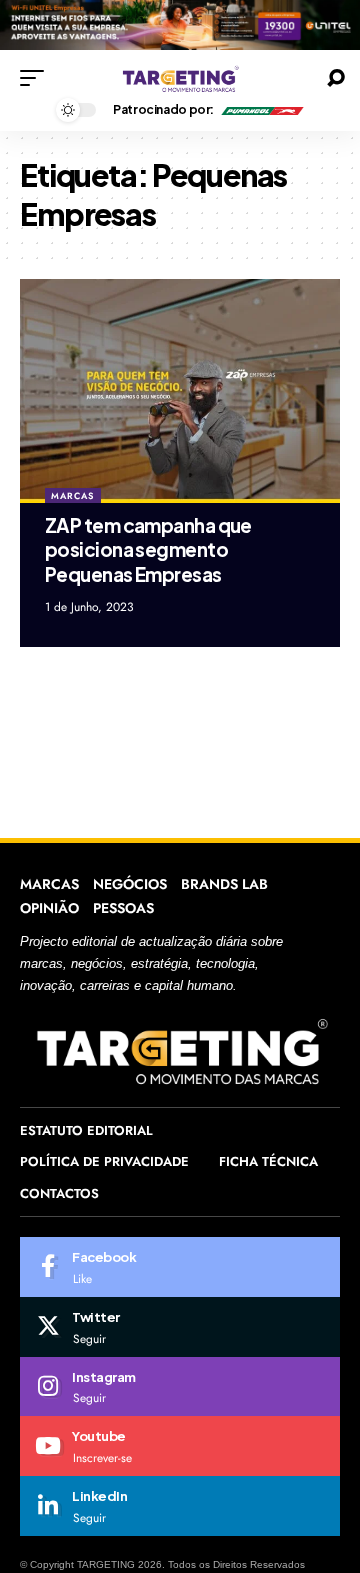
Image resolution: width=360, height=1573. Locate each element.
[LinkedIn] (180, 1506)
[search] (336, 78)
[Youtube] (180, 1446)
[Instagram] (180, 1387)
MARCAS (72, 495)
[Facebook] (180, 1267)
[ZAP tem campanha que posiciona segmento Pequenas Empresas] (180, 391)
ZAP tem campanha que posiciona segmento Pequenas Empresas (148, 549)
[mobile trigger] (37, 78)
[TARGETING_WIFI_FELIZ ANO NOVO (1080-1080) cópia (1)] (180, 23)
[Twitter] (180, 1327)
